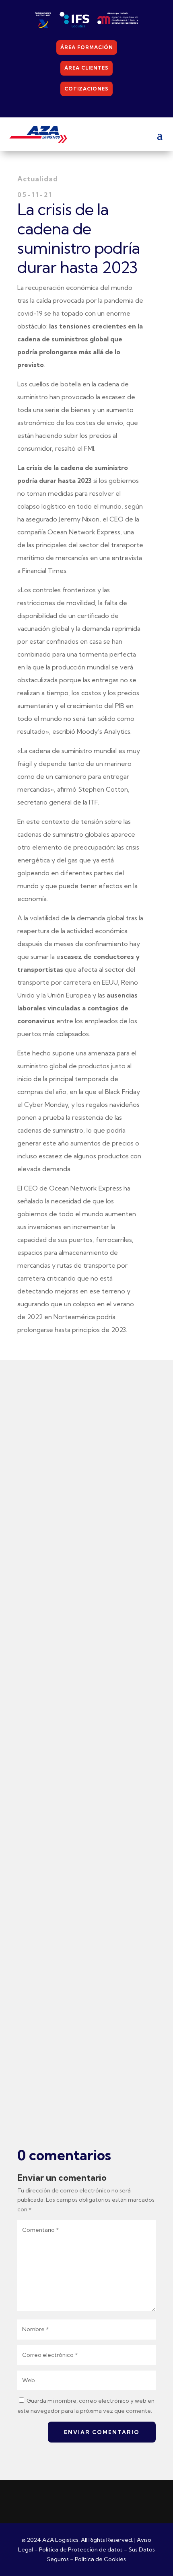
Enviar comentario (102, 2432)
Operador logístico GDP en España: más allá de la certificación (81, 1997)
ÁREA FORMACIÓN (87, 47)
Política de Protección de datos (81, 2549)
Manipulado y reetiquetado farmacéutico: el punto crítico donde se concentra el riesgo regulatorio (82, 1819)
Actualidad (75, 1674)
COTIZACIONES (86, 89)
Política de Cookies (100, 2559)
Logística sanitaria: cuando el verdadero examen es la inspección (85, 1651)
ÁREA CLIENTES (86, 68)
